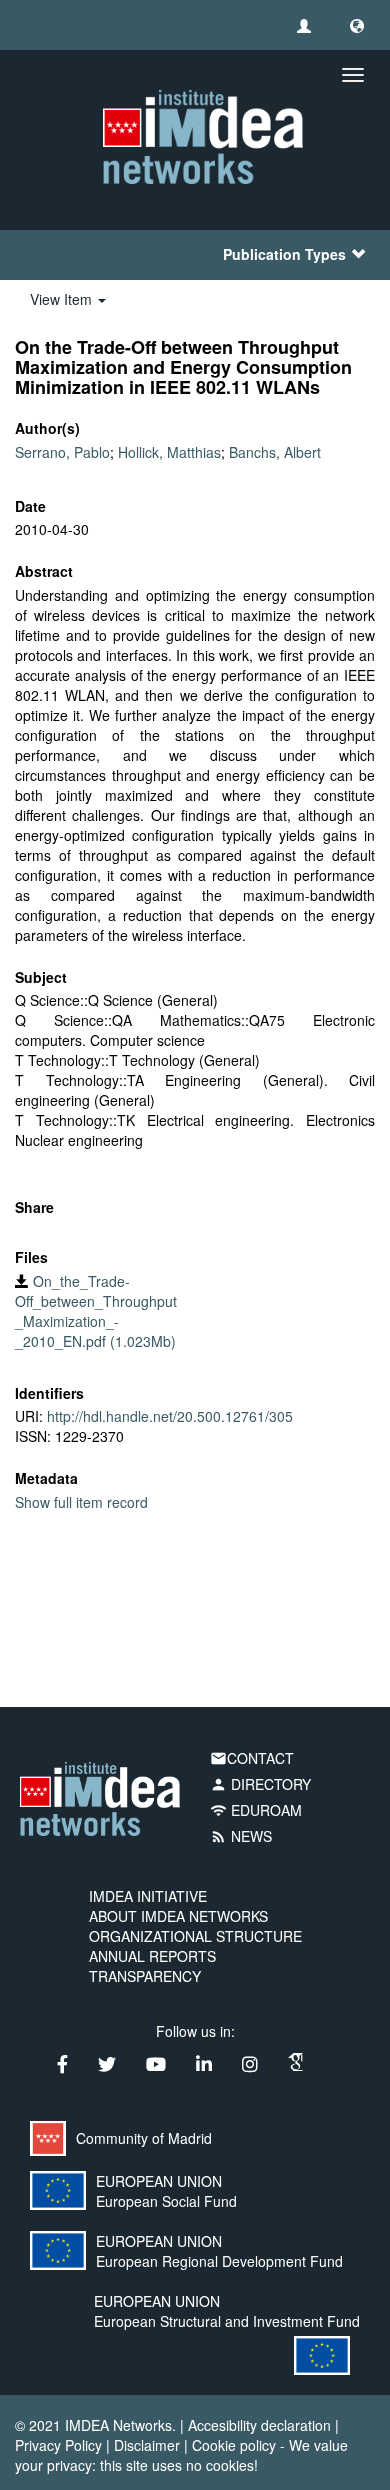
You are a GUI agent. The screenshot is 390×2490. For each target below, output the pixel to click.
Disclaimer (147, 2445)
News (241, 1836)
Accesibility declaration (259, 2425)
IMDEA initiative (148, 1896)
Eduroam (256, 1810)
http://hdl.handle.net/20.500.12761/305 (170, 1416)
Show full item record (81, 1502)
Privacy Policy (58, 2445)
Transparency (145, 1976)
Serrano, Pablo (62, 452)
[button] (357, 25)
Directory (260, 1784)
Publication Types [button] (284, 254)
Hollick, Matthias (169, 452)
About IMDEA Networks (178, 1916)
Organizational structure (195, 1936)
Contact (252, 1758)
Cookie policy (234, 2445)
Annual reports (152, 1956)
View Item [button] (63, 299)
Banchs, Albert (275, 452)
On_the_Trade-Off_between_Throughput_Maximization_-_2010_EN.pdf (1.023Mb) (96, 1311)
